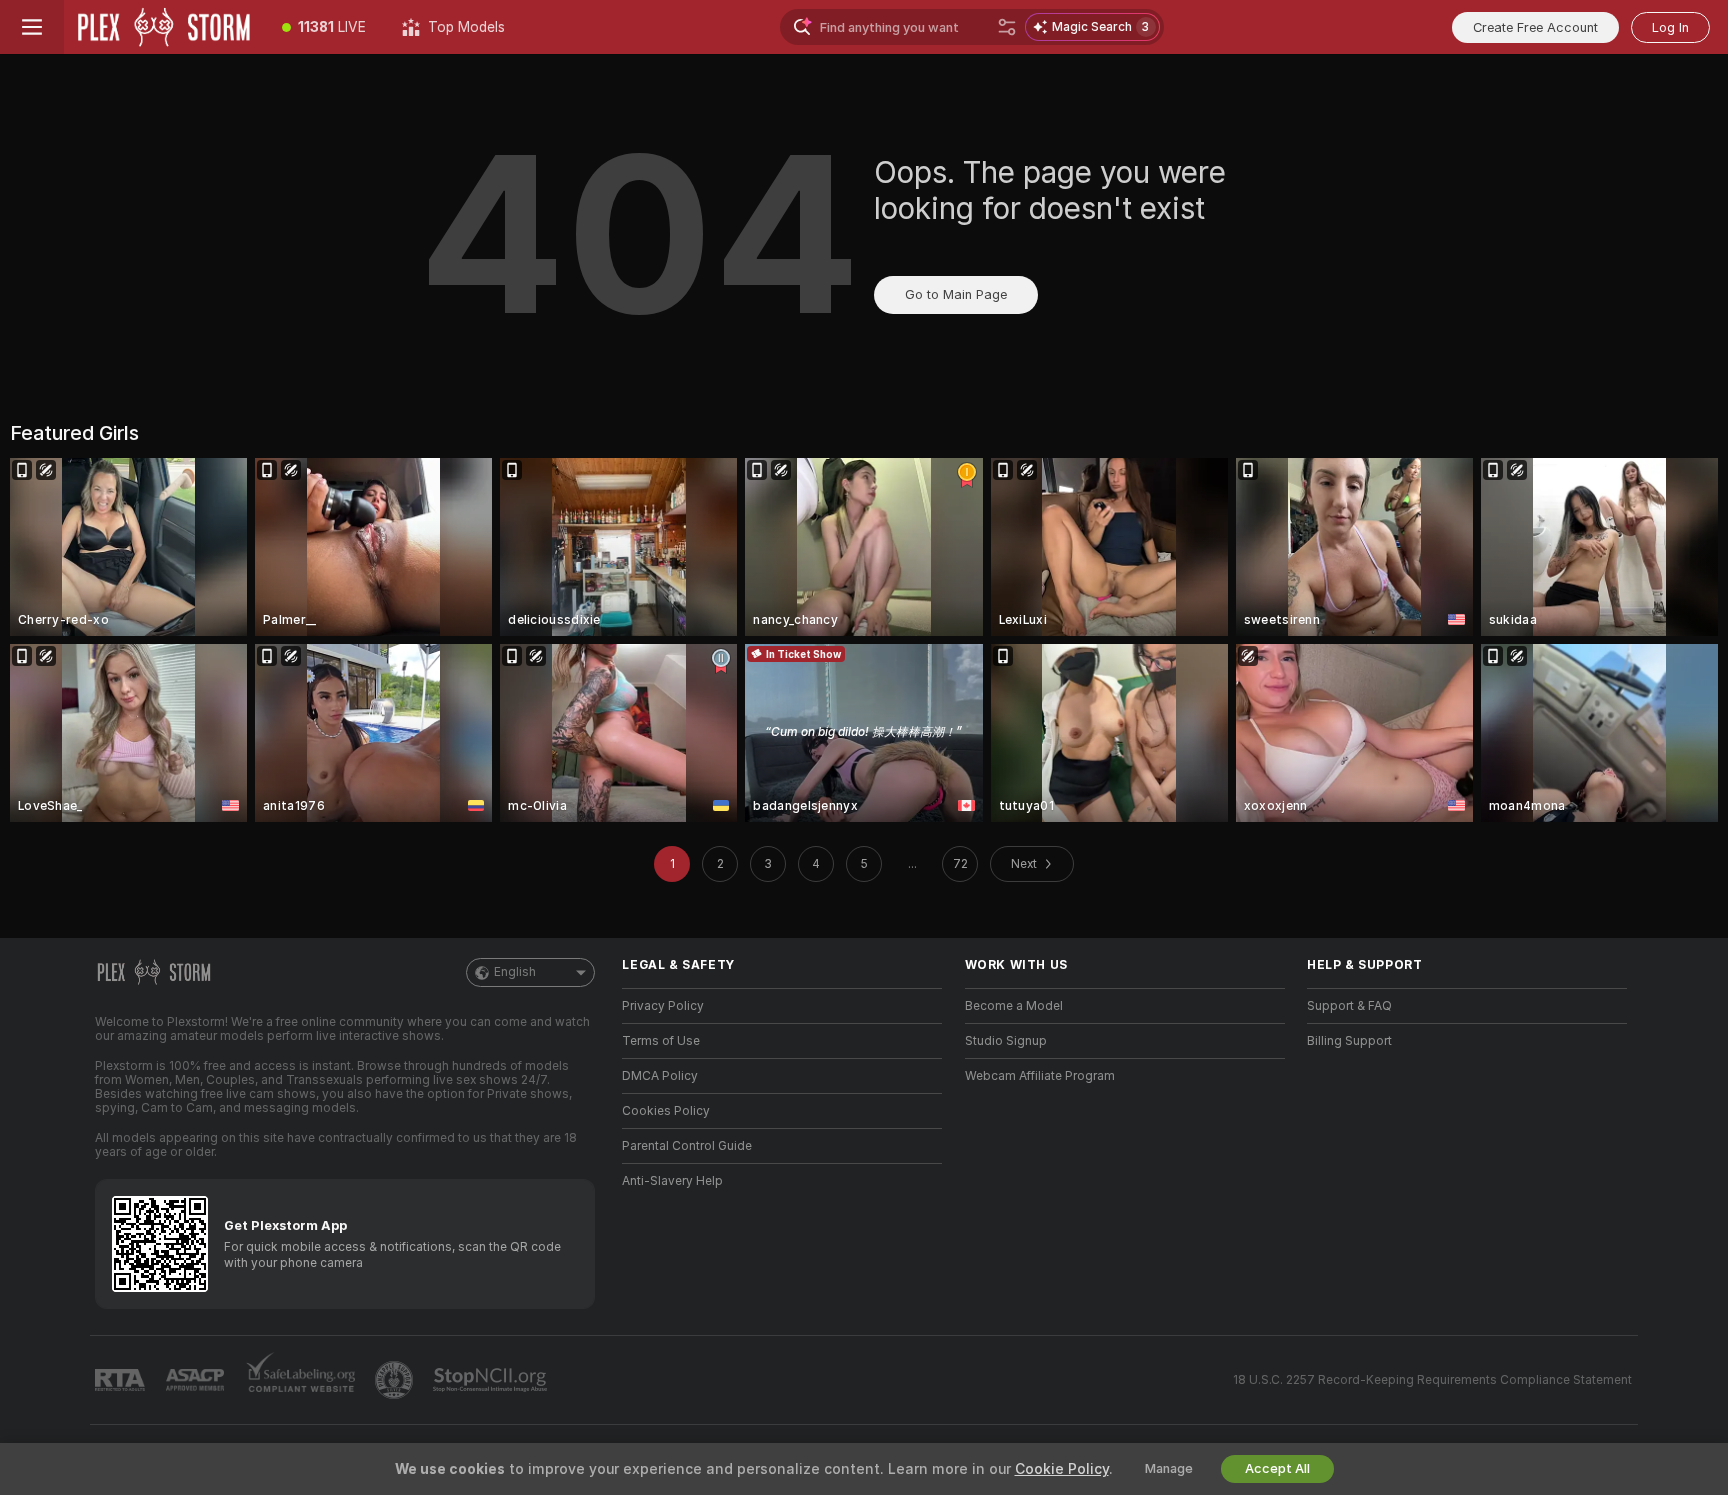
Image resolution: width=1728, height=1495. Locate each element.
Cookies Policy (666, 1111)
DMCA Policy (660, 1076)
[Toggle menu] (32, 27)
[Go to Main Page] (164, 27)
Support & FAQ (1349, 1006)
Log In (1670, 27)
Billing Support (1349, 1041)
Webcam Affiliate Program (1040, 1076)
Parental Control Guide (687, 1146)
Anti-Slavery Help (672, 1181)
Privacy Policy (663, 1006)
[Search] (1007, 27)
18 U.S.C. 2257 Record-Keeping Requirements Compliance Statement (1432, 1380)
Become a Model (1014, 1006)
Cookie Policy (1062, 1469)
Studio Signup (1006, 1041)
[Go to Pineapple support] (396, 1380)
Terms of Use (661, 1041)
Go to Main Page (956, 294)
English (515, 972)
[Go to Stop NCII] (492, 1380)
